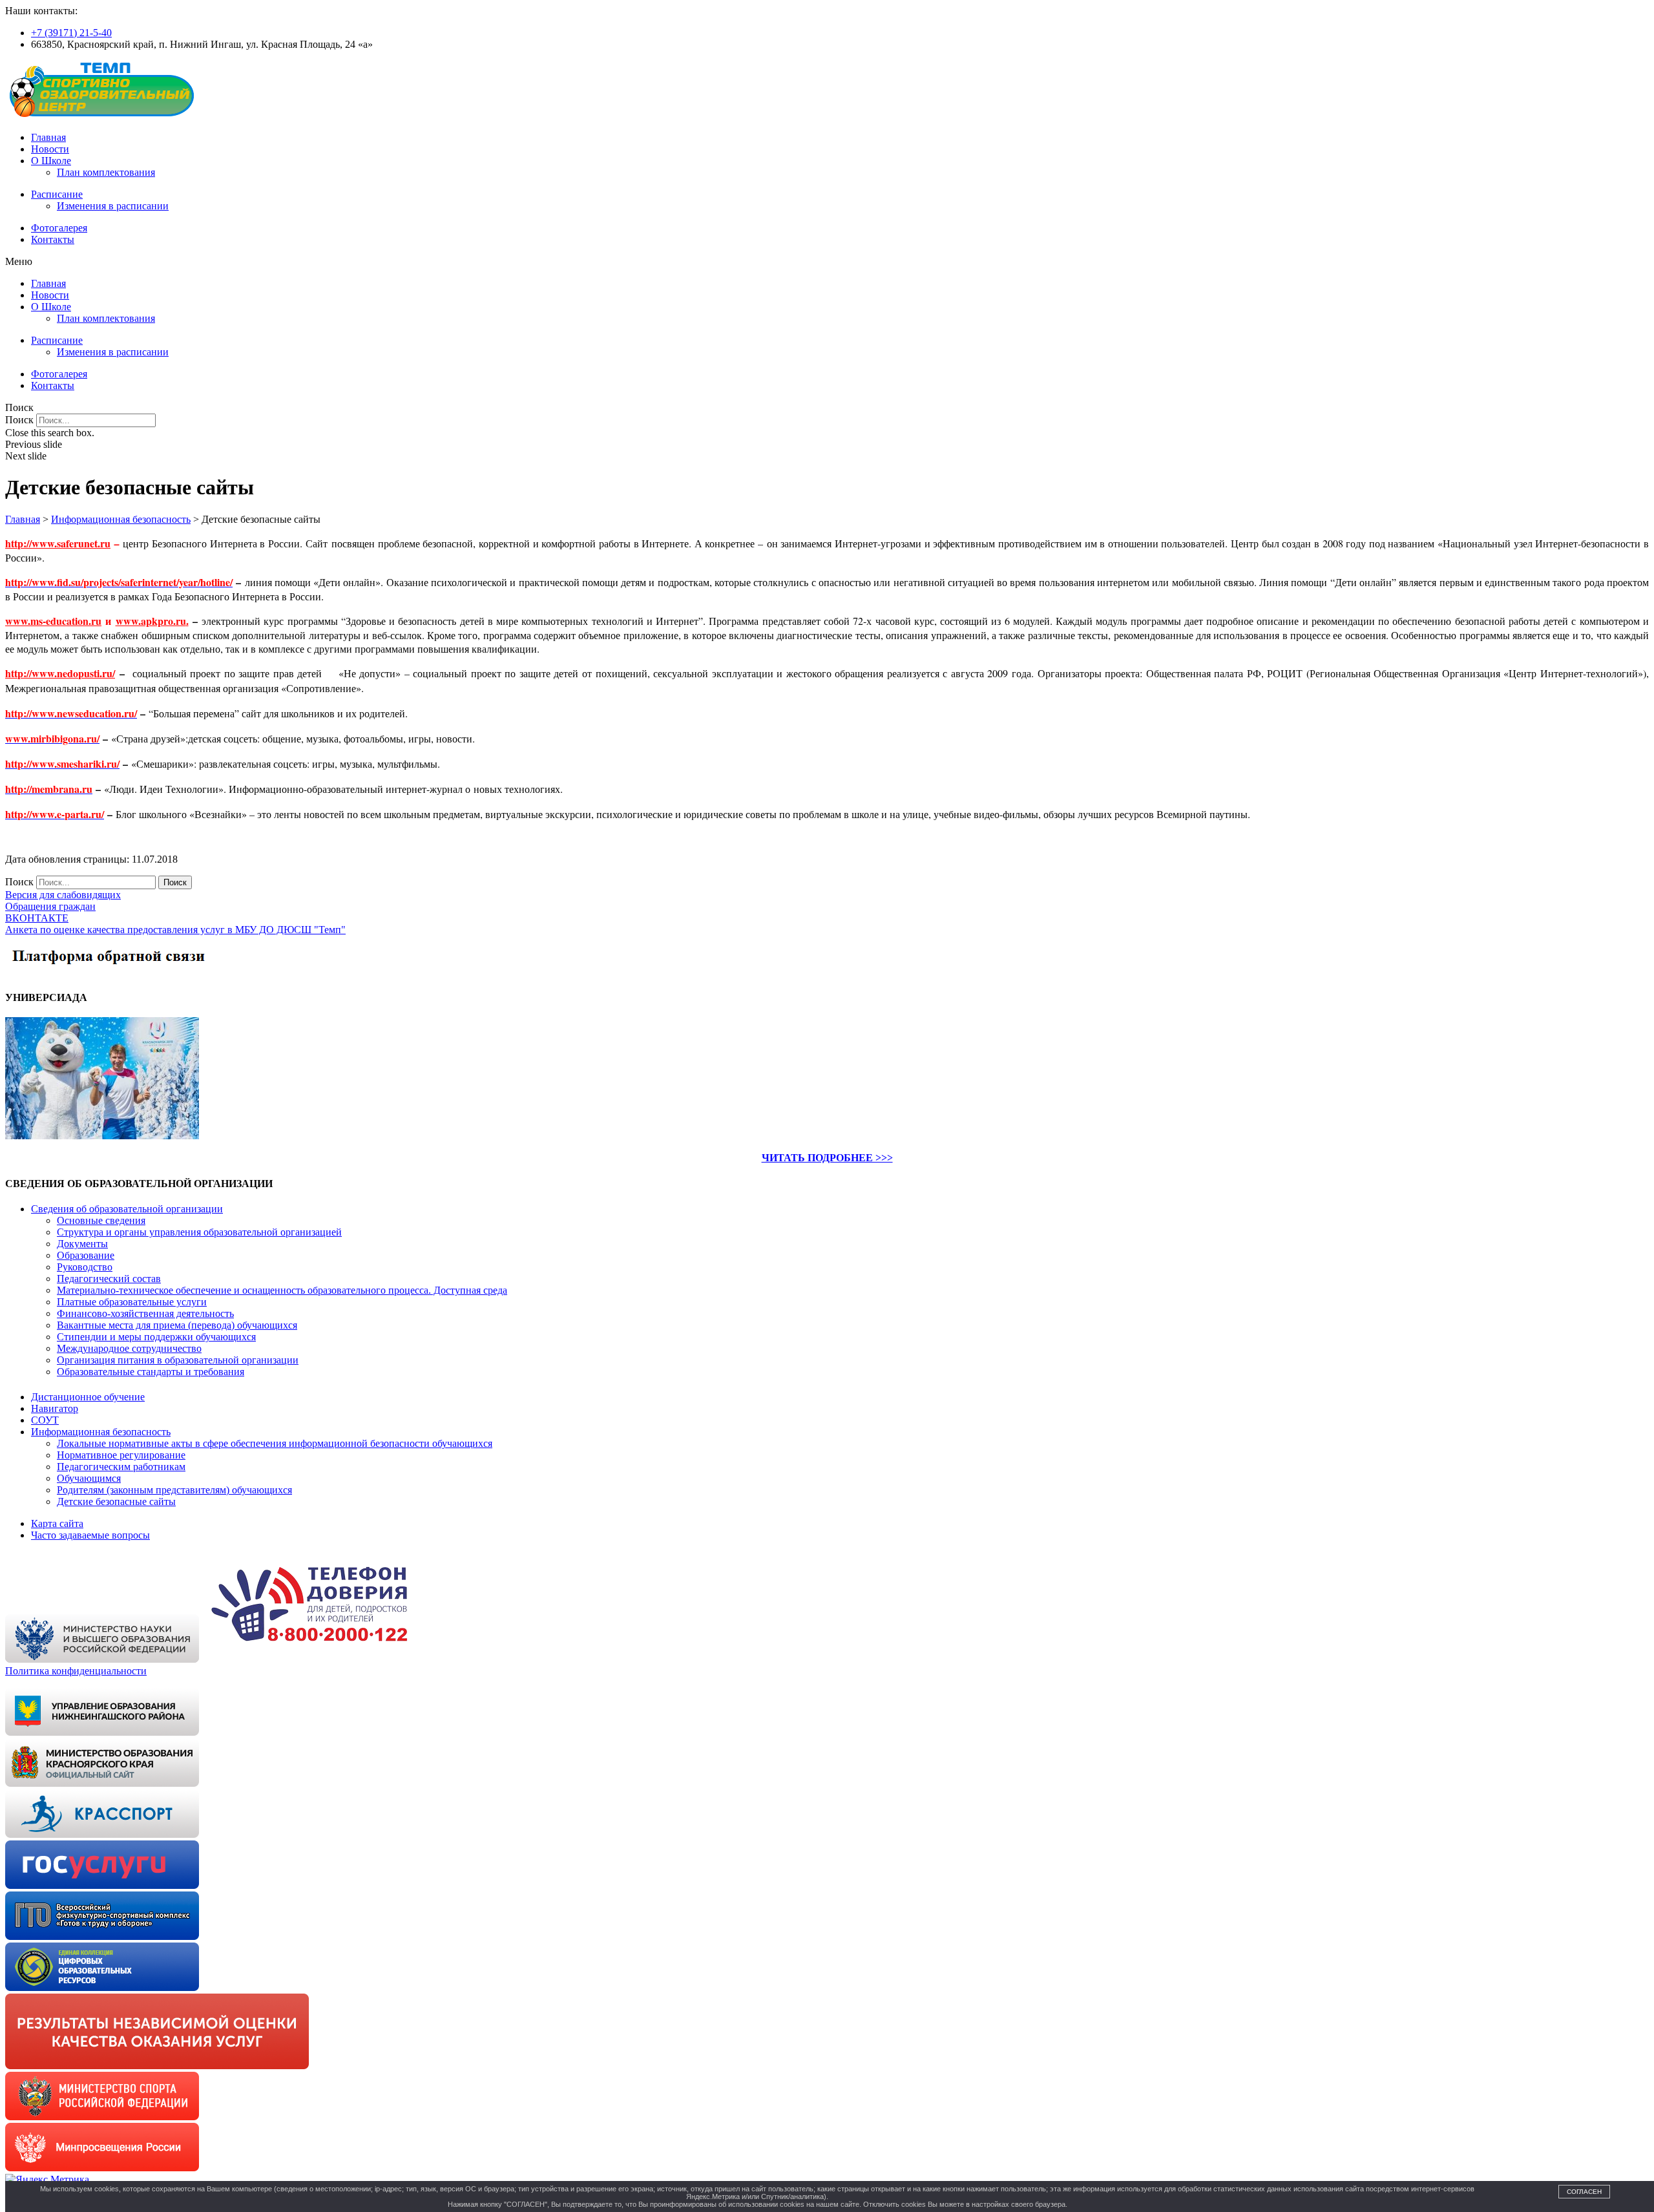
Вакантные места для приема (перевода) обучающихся (177, 1325)
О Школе (51, 161)
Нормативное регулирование (121, 1455)
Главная (48, 137)
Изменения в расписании (113, 206)
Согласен (1584, 2192)
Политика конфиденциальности (76, 1671)
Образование (86, 1255)
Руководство (85, 1267)
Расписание (57, 194)
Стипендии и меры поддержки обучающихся (156, 1337)
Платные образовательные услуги (132, 1302)
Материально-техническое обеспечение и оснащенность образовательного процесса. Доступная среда (282, 1290)
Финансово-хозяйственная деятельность (145, 1313)
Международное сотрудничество (129, 1348)
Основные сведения (101, 1220)
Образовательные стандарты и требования (151, 1372)
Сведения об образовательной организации (127, 1209)
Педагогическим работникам (121, 1467)
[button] (827, 262)
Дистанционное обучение (88, 1397)
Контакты (53, 239)
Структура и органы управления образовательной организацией (199, 1232)
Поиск (19, 420)
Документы (82, 1244)
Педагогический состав (109, 1279)
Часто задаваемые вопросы (90, 1535)
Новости (50, 149)
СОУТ (45, 1420)
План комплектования (106, 172)
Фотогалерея (59, 228)
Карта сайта (57, 1523)
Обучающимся (89, 1478)
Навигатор (55, 1408)
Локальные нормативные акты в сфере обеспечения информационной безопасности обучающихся (275, 1443)
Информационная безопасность (101, 1432)
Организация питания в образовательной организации (178, 1360)
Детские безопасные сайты (116, 1501)
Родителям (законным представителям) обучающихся (174, 1490)
